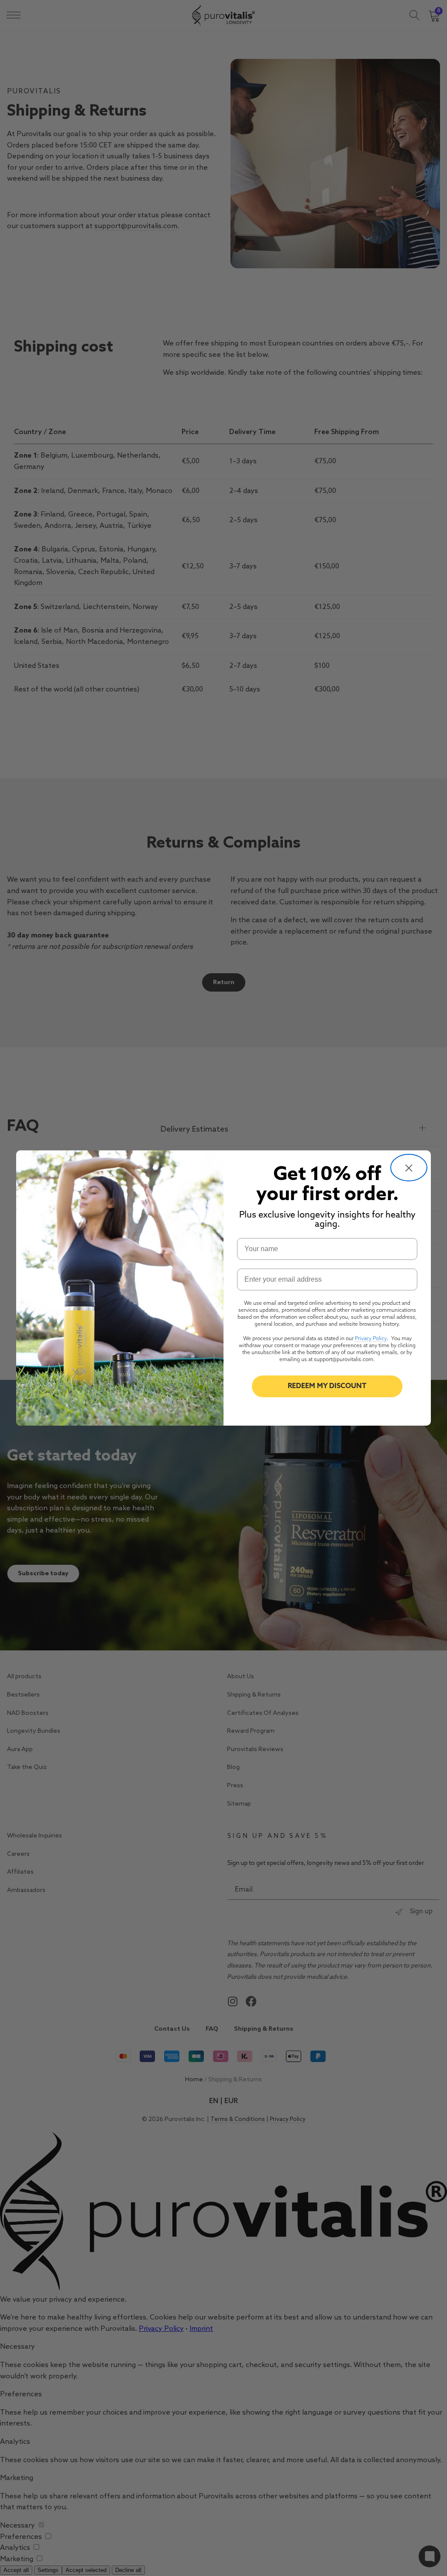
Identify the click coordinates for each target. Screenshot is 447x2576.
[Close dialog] (409, 1168)
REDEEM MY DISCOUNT (327, 1386)
